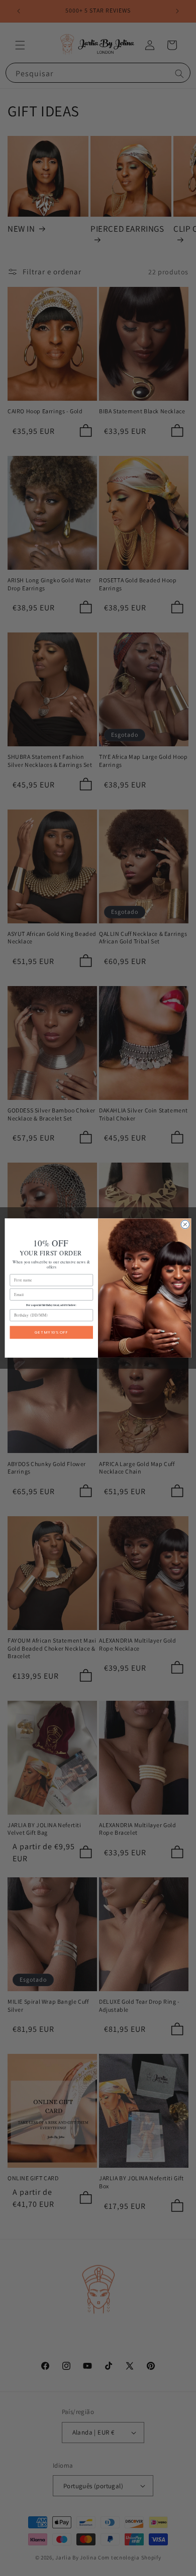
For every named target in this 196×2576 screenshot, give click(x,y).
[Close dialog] (185, 1225)
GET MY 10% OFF (51, 1332)
